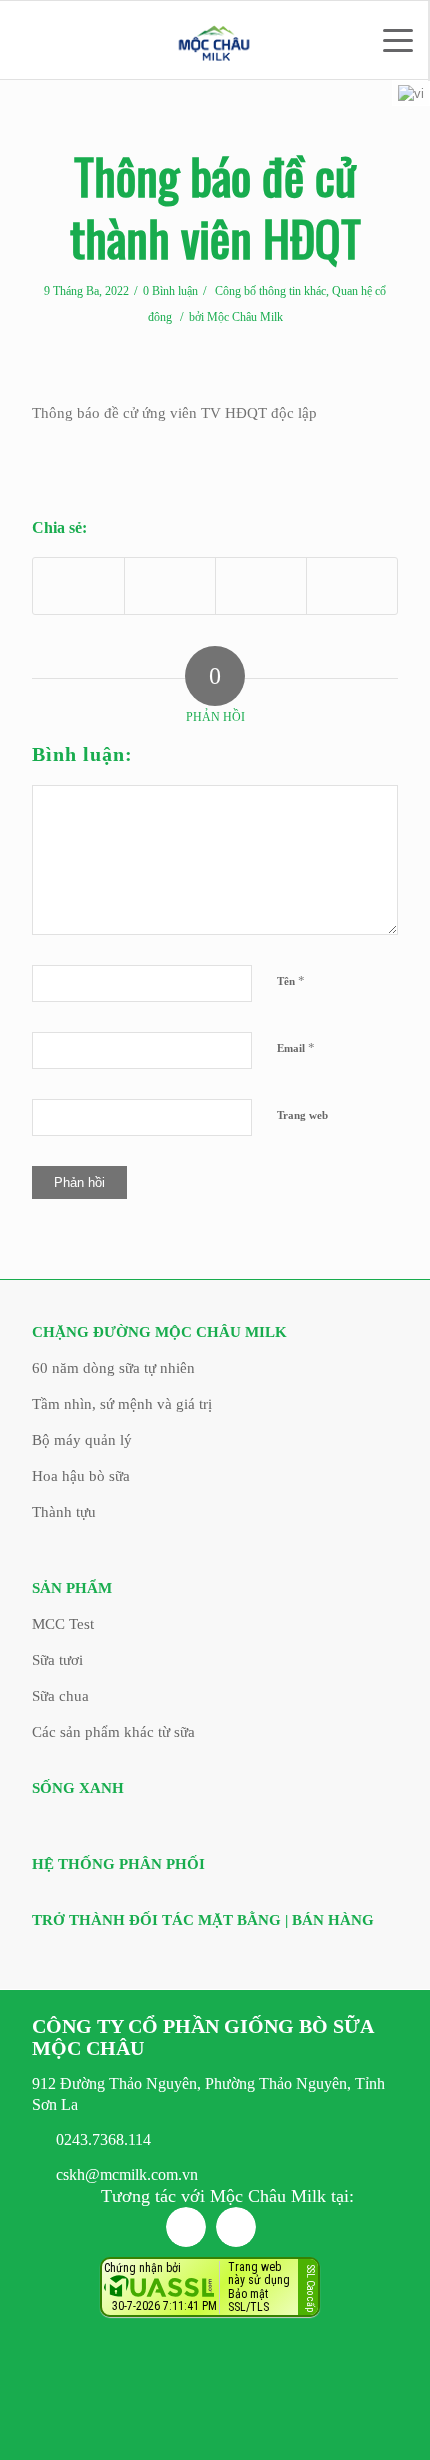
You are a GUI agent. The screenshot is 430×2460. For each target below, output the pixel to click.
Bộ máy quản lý (82, 1440)
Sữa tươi (57, 1660)
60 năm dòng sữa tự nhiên (113, 1368)
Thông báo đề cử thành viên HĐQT (215, 206)
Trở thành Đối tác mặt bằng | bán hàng (203, 1920)
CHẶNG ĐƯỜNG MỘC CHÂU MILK (159, 1332)
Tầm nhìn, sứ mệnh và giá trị (122, 1404)
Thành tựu (64, 1512)
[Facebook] (186, 2227)
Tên (291, 980)
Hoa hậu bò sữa (81, 1476)
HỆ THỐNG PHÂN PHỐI (118, 1864)
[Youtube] (236, 2227)
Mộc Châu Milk (245, 317)
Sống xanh (78, 1788)
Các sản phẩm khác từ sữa (113, 1732)
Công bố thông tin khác (270, 291)
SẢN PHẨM (72, 1588)
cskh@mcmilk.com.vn (127, 2174)
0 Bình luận (170, 291)
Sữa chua (60, 1696)
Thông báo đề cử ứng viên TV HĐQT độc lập (174, 413)
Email (296, 1047)
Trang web (302, 1115)
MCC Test (63, 1624)
